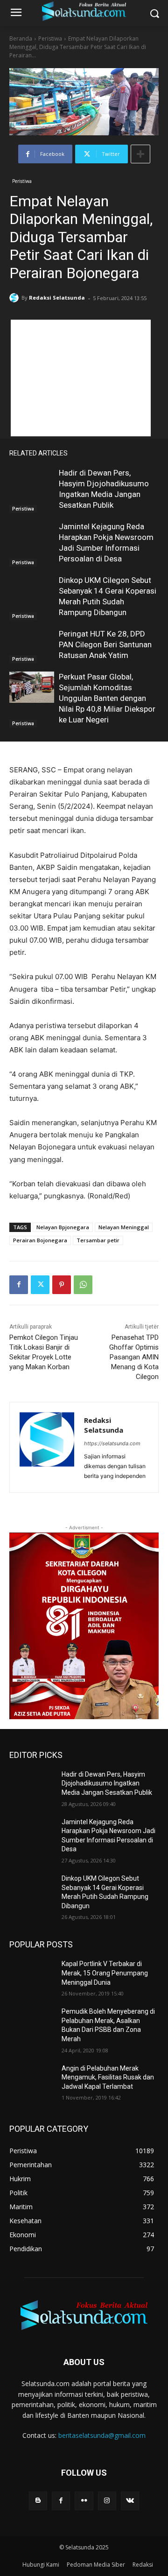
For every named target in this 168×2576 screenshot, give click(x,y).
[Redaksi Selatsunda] (15, 298)
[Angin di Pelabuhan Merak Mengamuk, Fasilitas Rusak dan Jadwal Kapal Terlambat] (32, 2080)
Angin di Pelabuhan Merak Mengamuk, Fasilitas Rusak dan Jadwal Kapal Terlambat (108, 2077)
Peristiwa (50, 38)
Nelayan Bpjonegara (63, 1227)
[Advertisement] (81, 378)
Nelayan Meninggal (124, 1227)
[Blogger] (38, 2501)
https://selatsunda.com (112, 1443)
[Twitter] (40, 1285)
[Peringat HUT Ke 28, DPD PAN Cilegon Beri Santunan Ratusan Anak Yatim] (32, 644)
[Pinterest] (62, 1285)
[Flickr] (84, 2501)
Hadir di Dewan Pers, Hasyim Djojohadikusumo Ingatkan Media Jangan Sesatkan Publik (107, 1783)
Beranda (21, 38)
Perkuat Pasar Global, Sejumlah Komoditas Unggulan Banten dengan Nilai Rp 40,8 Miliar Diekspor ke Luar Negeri (107, 698)
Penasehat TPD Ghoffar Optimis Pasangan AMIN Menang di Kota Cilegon (134, 1357)
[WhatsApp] (83, 1285)
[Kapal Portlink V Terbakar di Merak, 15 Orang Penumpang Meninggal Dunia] (32, 1975)
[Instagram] (107, 2501)
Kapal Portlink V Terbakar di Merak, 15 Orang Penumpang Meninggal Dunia (105, 1973)
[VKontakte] (130, 2501)
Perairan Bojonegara (40, 1240)
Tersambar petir (98, 1240)
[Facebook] (19, 1285)
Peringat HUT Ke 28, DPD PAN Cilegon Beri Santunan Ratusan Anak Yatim (105, 644)
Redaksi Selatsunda (57, 297)
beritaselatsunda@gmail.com (102, 2435)
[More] (140, 154)
